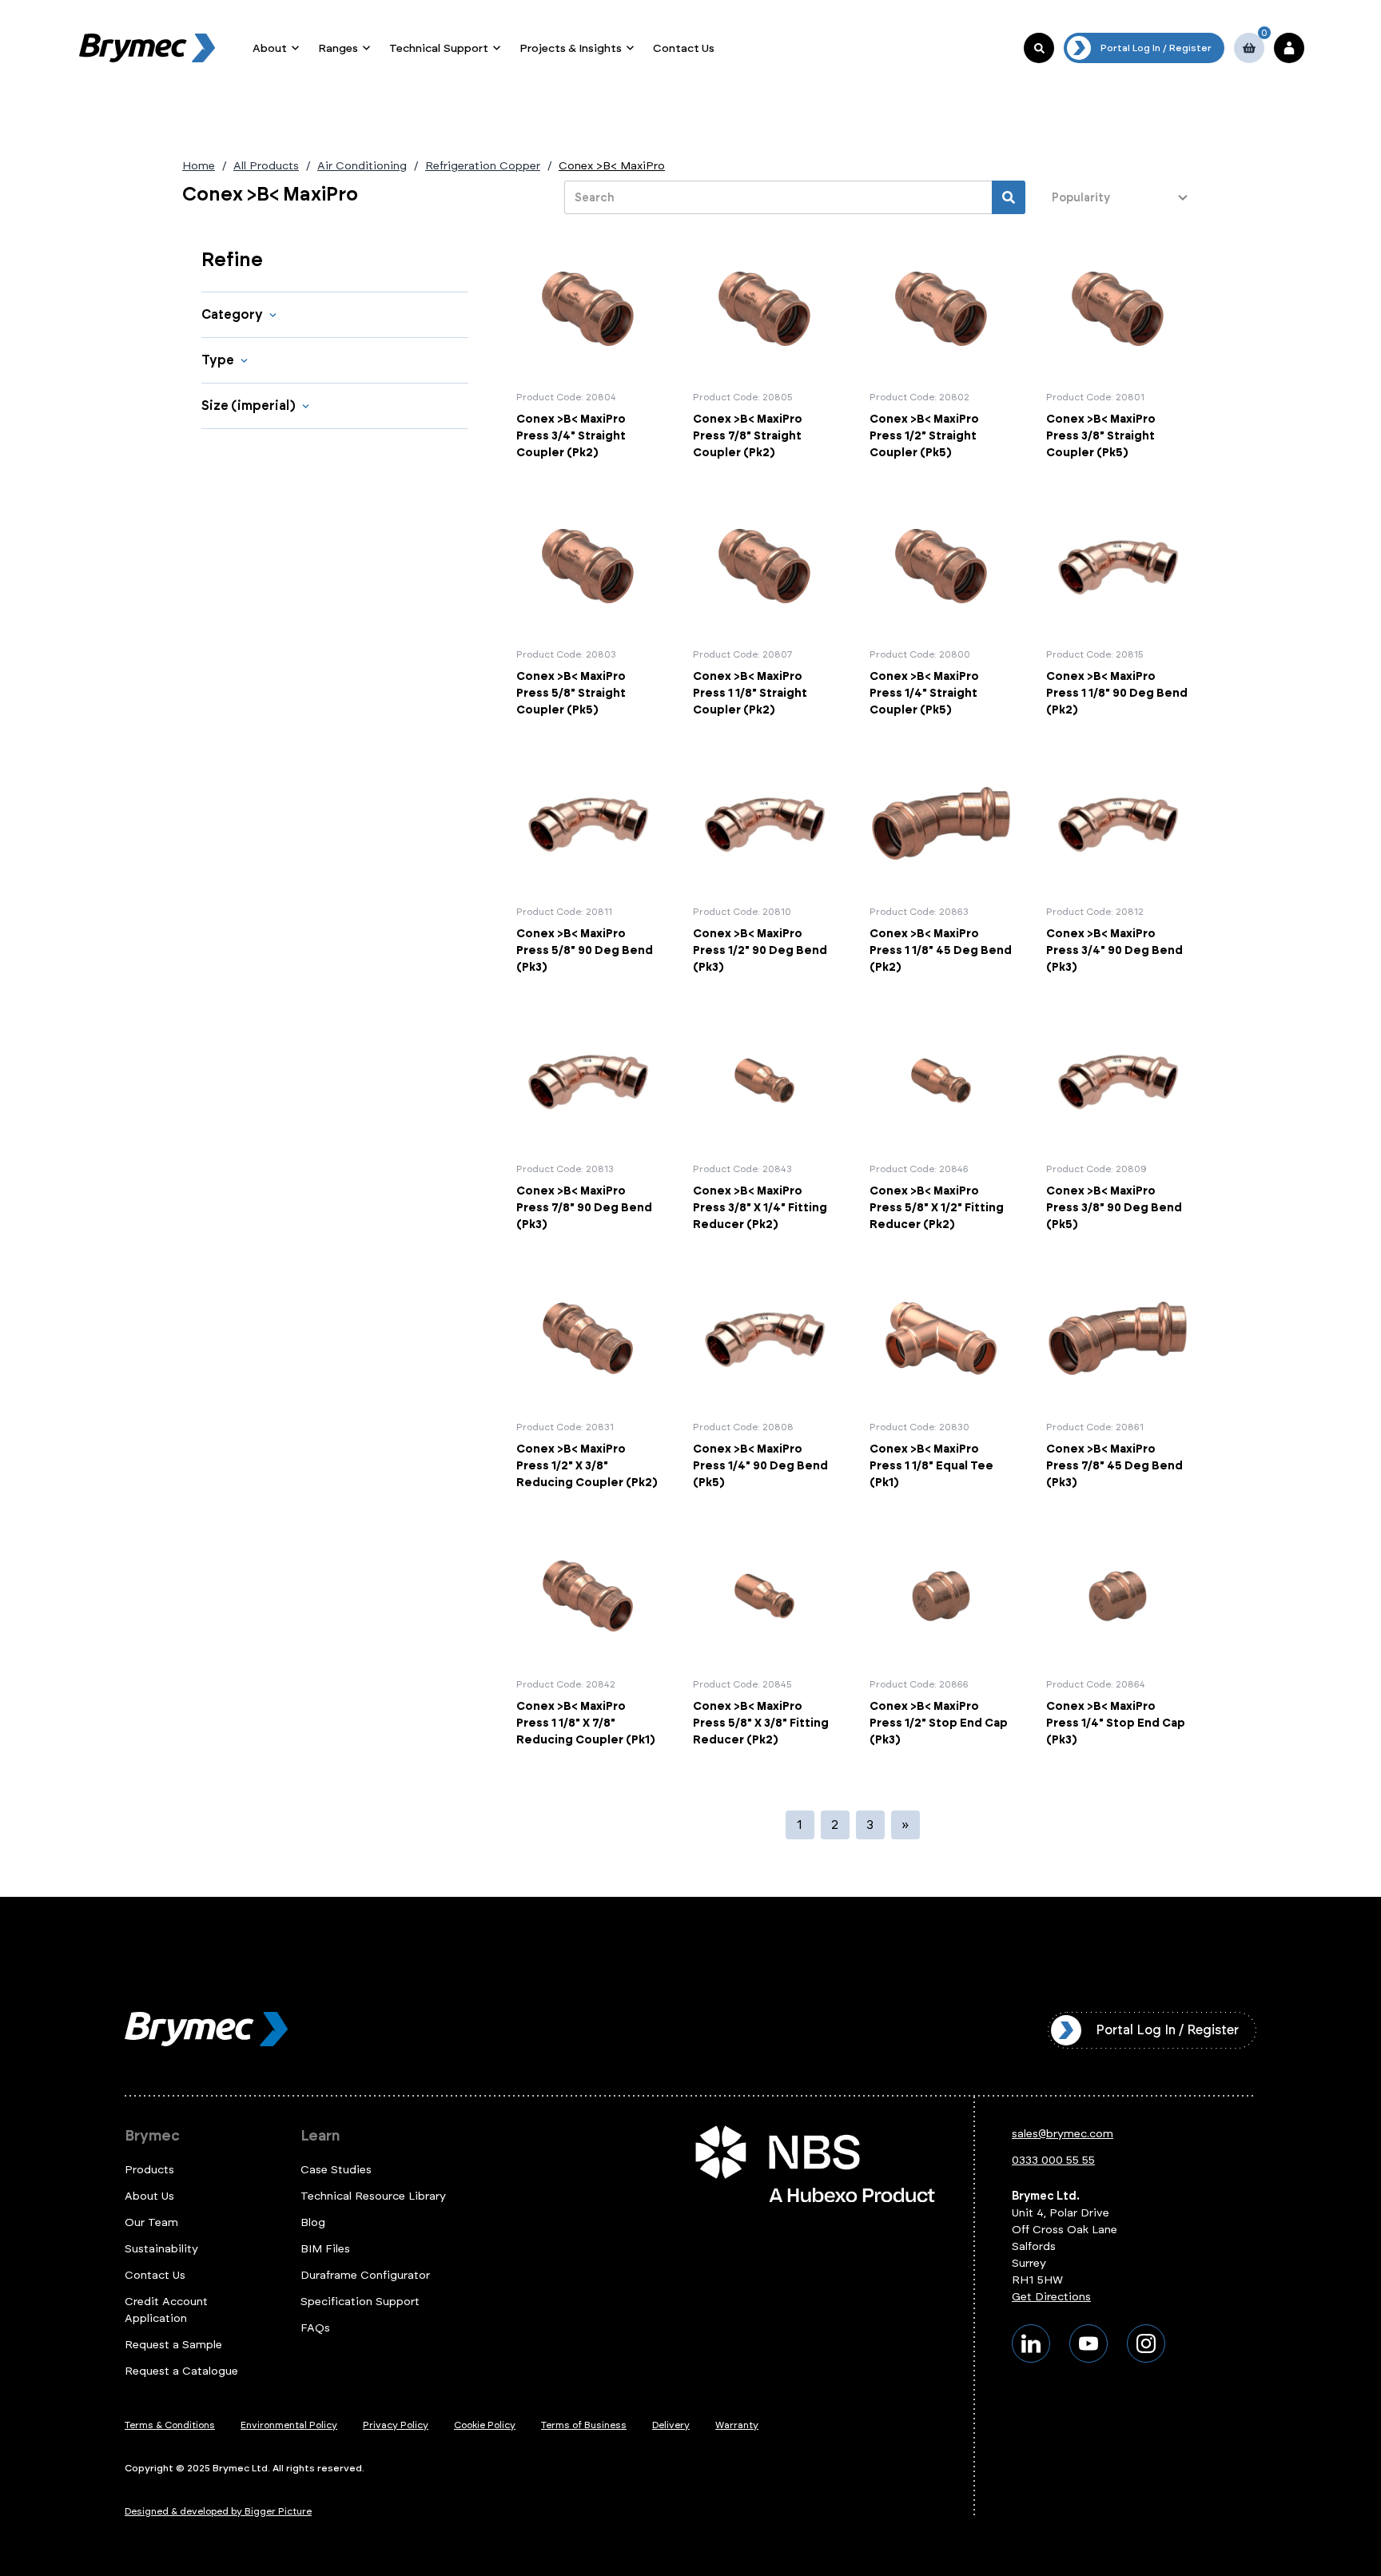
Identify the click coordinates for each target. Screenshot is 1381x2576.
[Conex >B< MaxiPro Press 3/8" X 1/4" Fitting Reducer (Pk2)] (764, 1121)
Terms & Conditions (170, 2425)
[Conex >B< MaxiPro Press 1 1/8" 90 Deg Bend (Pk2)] (1118, 606)
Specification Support (360, 2302)
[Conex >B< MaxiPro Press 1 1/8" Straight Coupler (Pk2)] (764, 606)
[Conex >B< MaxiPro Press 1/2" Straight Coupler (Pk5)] (941, 349)
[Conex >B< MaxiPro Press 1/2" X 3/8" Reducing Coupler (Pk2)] (588, 1378)
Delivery (671, 2425)
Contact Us (684, 48)
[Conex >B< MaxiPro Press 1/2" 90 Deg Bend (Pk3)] (764, 864)
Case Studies (336, 2170)
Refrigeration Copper (483, 166)
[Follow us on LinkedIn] (1031, 2343)
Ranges (338, 48)
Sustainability (161, 2249)
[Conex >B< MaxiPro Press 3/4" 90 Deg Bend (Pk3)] (1118, 864)
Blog (313, 2222)
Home (199, 166)
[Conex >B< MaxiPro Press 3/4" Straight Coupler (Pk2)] (588, 349)
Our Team (151, 2222)
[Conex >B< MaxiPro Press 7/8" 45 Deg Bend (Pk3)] (1118, 1378)
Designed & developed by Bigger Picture (218, 2511)
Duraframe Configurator (365, 2275)
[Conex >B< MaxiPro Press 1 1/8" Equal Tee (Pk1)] (941, 1378)
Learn (320, 2136)
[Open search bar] (1039, 48)
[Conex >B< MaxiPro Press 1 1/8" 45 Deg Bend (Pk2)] (941, 864)
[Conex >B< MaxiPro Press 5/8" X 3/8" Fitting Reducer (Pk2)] (764, 1636)
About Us (149, 2196)
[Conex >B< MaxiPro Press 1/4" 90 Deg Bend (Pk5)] (764, 1378)
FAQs (315, 2328)
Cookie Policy (485, 2425)
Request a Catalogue (181, 2371)
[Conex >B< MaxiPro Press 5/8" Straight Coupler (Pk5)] (588, 606)
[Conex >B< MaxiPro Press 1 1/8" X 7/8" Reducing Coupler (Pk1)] (588, 1636)
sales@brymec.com (1063, 2134)
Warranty (737, 2425)
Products (149, 2170)
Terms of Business (584, 2425)
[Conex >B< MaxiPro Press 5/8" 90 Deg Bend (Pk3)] (588, 864)
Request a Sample (173, 2345)
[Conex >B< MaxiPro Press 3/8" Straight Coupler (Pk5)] (1118, 349)
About (270, 48)
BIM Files (325, 2249)
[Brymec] (147, 48)
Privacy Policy (396, 2425)
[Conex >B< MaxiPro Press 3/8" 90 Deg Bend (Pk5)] (1118, 1121)
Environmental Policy (289, 2425)
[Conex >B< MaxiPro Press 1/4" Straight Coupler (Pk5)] (941, 606)
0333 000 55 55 (1053, 2160)
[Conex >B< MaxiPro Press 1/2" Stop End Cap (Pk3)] (941, 1636)
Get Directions (1051, 2297)
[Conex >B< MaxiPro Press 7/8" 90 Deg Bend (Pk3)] (588, 1121)
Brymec (152, 2136)
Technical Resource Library (373, 2196)
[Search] (1009, 197)
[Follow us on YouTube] (1088, 2343)
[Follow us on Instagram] (1146, 2343)
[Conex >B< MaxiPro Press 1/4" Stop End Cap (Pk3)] (1118, 1636)
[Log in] (1289, 48)
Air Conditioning (362, 166)
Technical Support (439, 48)
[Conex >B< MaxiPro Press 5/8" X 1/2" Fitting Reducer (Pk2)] (941, 1121)
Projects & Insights (571, 48)
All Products (266, 166)
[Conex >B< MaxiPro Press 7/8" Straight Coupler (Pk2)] (764, 349)
